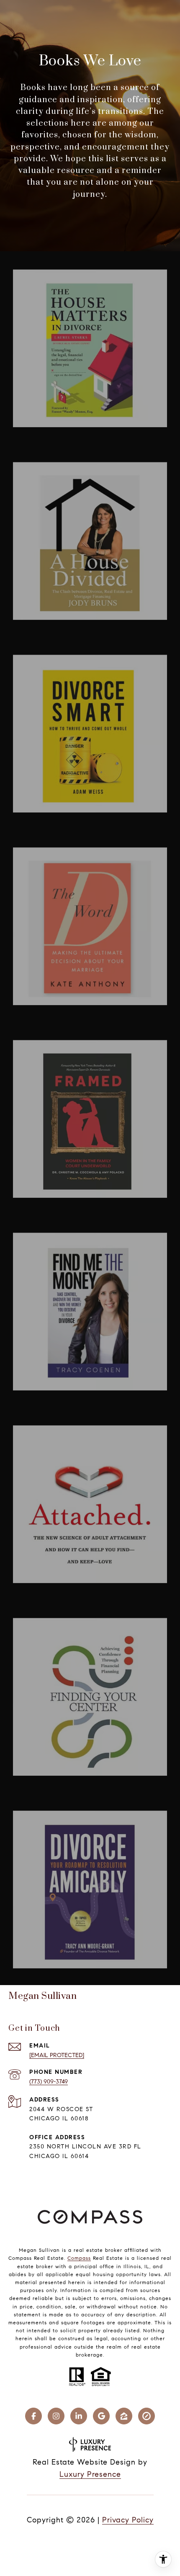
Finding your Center (59, 1610)
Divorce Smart (48, 647)
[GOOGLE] (101, 2416)
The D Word (41, 840)
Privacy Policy (128, 2520)
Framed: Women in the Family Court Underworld (98, 1033)
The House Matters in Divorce (79, 262)
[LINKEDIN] (79, 2416)
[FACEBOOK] (33, 2416)
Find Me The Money (55, 1225)
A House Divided (50, 455)
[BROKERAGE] (147, 2416)
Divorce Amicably (54, 1803)
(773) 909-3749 (49, 2082)
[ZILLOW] (124, 2416)
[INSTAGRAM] (56, 2416)
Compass (79, 2258)
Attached (37, 1418)
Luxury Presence (90, 2474)
